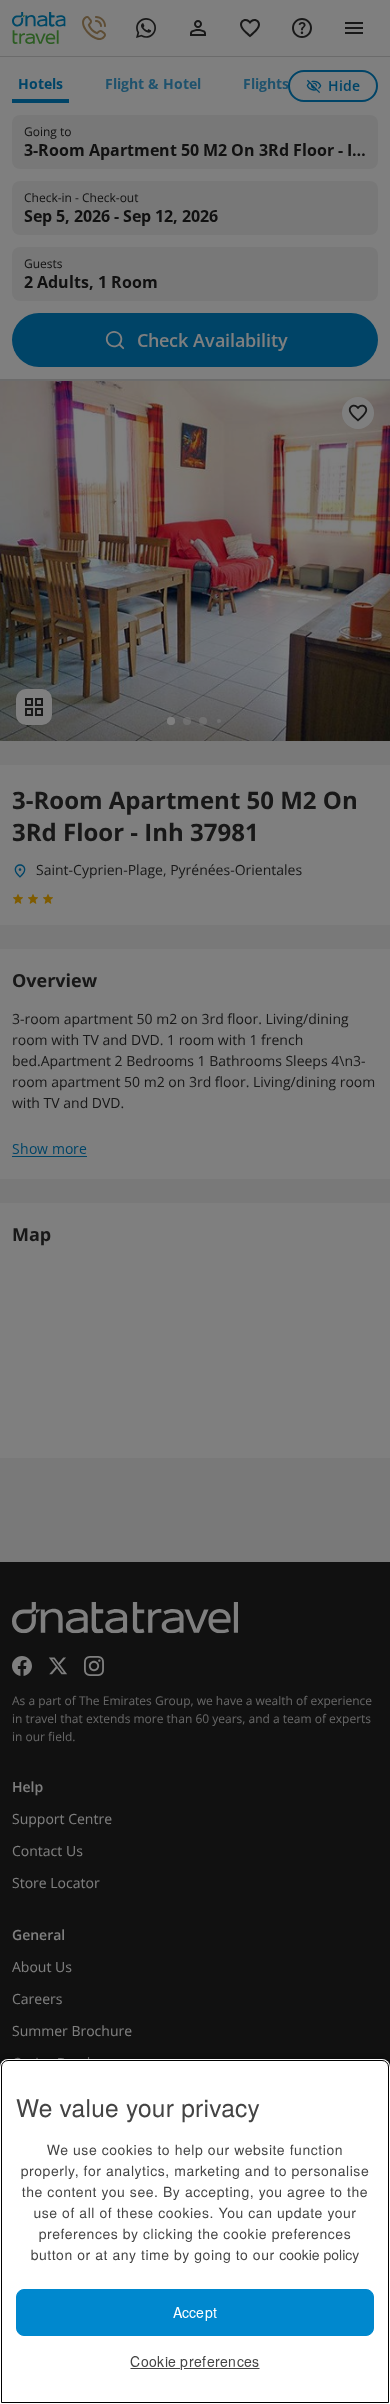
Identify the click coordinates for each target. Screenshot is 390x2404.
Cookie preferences (194, 2361)
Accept (195, 2312)
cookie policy (319, 2254)
